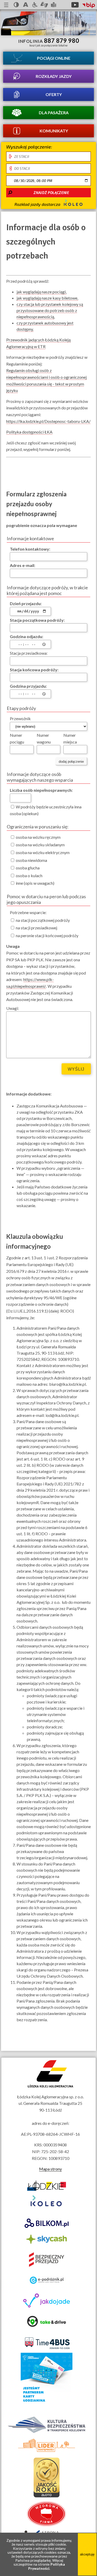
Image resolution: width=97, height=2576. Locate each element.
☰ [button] (6, 5)
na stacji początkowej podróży (42, 920)
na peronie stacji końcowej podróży (47, 935)
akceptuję (88, 2558)
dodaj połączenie (71, 762)
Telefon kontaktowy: (30, 549)
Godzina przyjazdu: (28, 686)
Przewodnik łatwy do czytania (54, 5)
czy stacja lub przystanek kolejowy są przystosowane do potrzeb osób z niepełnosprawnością (50, 310)
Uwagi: (13, 1008)
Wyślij (76, 1069)
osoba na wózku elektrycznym (42, 852)
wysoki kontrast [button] (16, 5)
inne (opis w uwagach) (35, 883)
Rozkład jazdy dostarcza (38, 204)
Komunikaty (54, 131)
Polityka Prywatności (47, 2566)
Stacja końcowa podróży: (34, 670)
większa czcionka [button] (26, 5)
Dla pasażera (54, 113)
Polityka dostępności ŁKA (29, 432)
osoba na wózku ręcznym (38, 837)
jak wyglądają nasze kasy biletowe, (47, 298)
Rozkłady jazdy (54, 76)
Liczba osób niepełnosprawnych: (41, 790)
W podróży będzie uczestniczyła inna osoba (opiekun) (46, 810)
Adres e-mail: (23, 565)
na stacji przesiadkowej (36, 928)
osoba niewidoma (31, 860)
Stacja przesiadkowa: (29, 653)
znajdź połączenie (51, 193)
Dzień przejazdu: (26, 603)
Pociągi (54, 58)
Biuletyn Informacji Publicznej (89, 5)
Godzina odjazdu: (27, 636)
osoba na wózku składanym (40, 845)
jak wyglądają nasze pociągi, (42, 292)
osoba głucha (27, 868)
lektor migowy (44, 5)
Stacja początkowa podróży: (37, 620)
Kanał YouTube (75, 5)
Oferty (54, 94)
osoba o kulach (29, 875)
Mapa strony (50, 2169)
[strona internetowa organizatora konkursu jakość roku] (47, 2496)
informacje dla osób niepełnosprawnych (35, 5)
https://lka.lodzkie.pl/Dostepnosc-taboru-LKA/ (48, 421)
